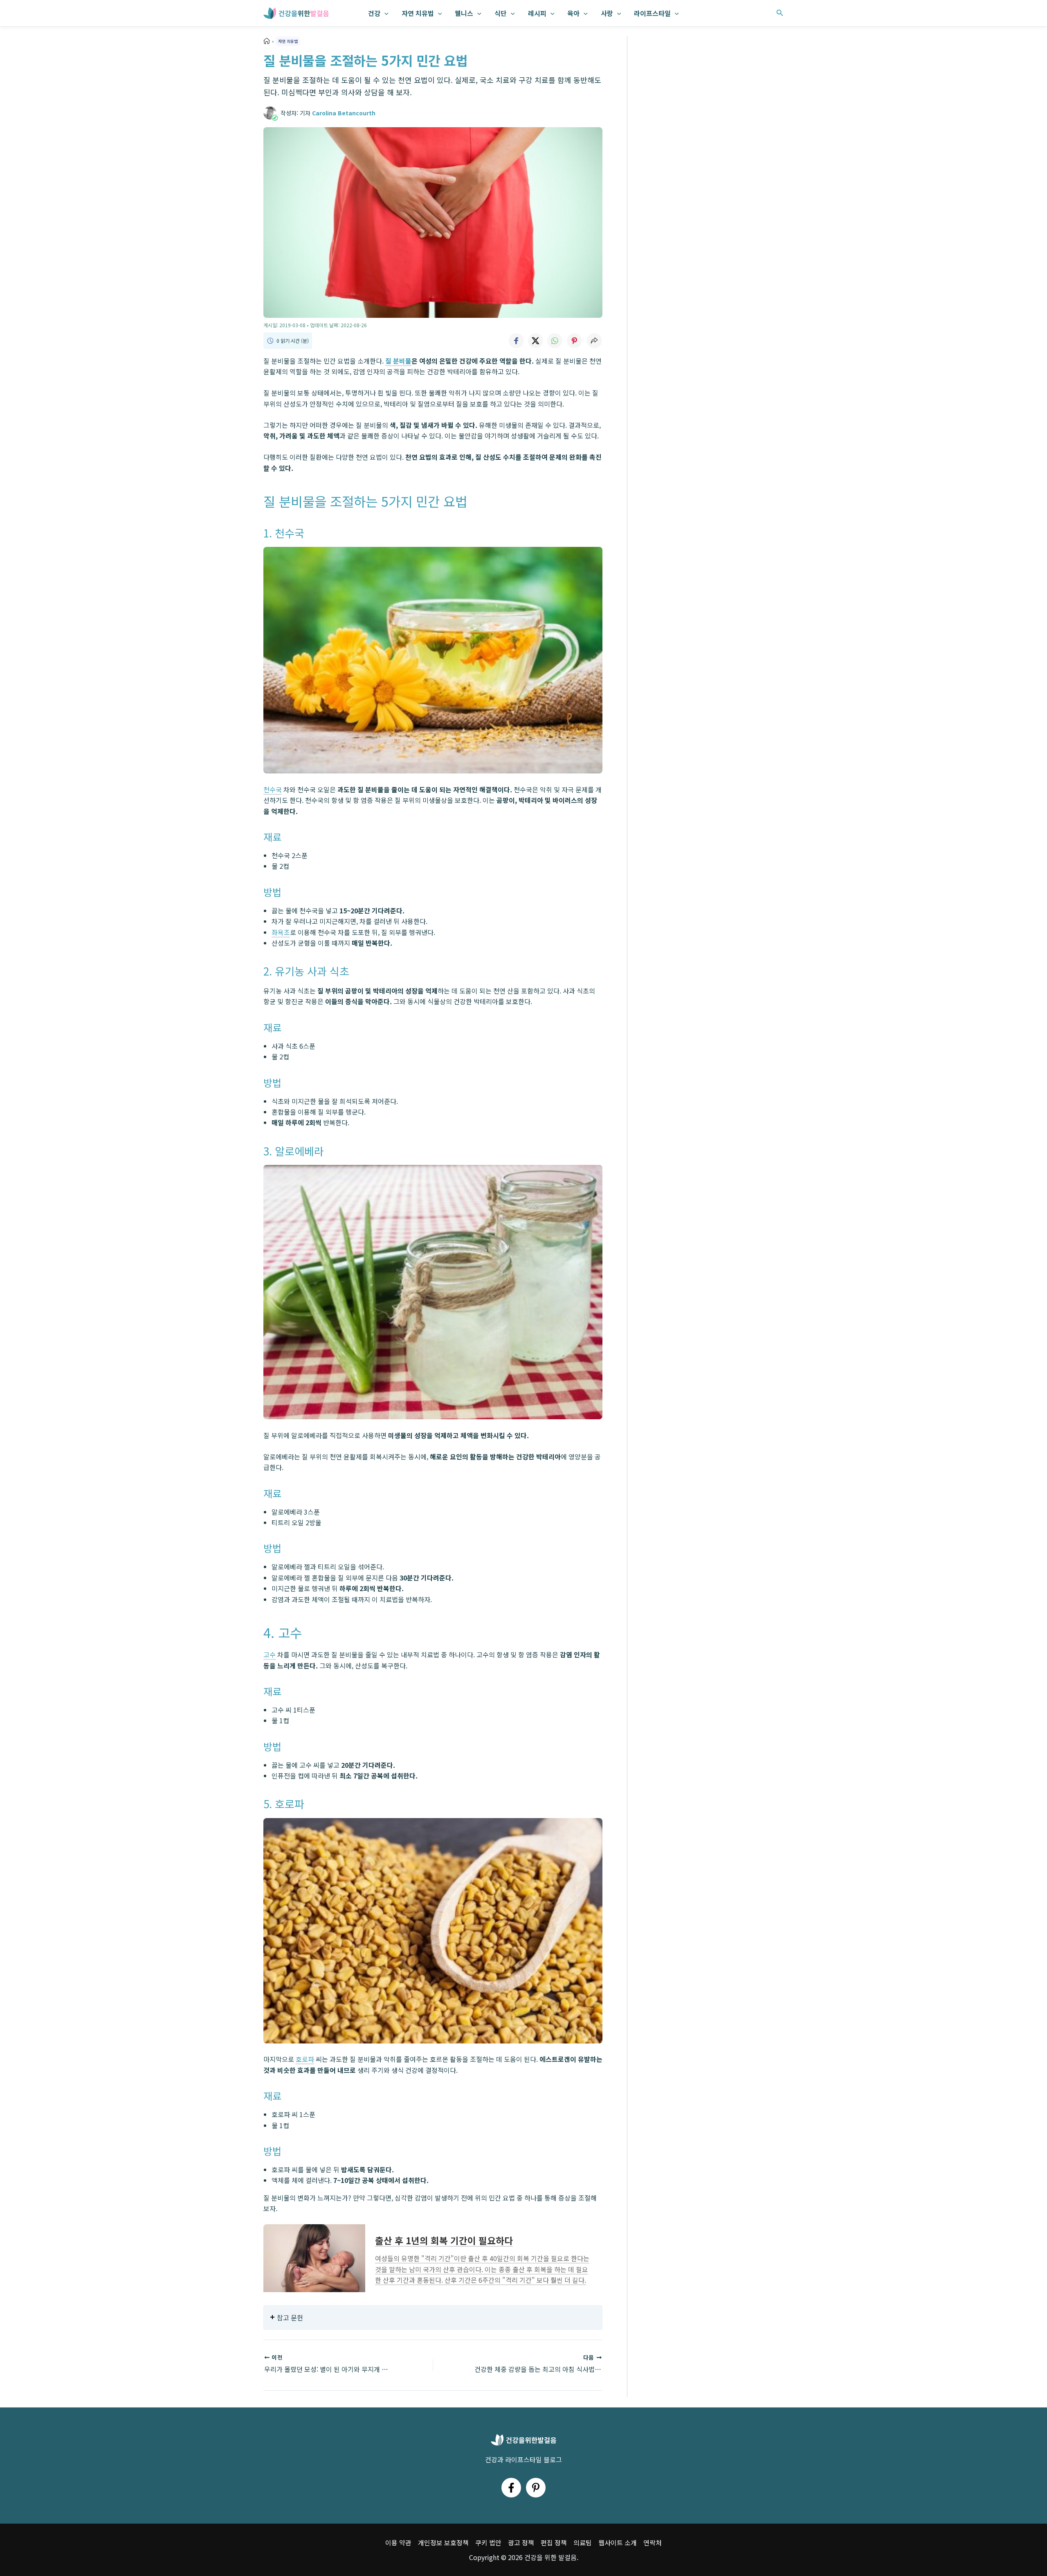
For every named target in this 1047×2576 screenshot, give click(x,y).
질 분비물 (398, 361)
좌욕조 (281, 932)
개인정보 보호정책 (443, 2542)
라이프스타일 (652, 13)
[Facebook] (511, 2488)
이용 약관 (398, 2542)
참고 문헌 (290, 2318)
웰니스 (464, 13)
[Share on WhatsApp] (555, 341)
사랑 (607, 13)
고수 (270, 1654)
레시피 (537, 13)
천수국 (273, 789)
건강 (374, 13)
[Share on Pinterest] (575, 341)
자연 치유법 (418, 13)
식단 (501, 13)
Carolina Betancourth (344, 113)
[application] (384, 13)
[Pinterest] (536, 2488)
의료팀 (583, 2542)
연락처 (653, 2542)
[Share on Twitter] (535, 341)
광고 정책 (521, 2542)
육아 (573, 13)
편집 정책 (554, 2542)
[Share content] (594, 341)
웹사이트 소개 (618, 2542)
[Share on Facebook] (516, 341)
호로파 (305, 2059)
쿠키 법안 (488, 2542)
